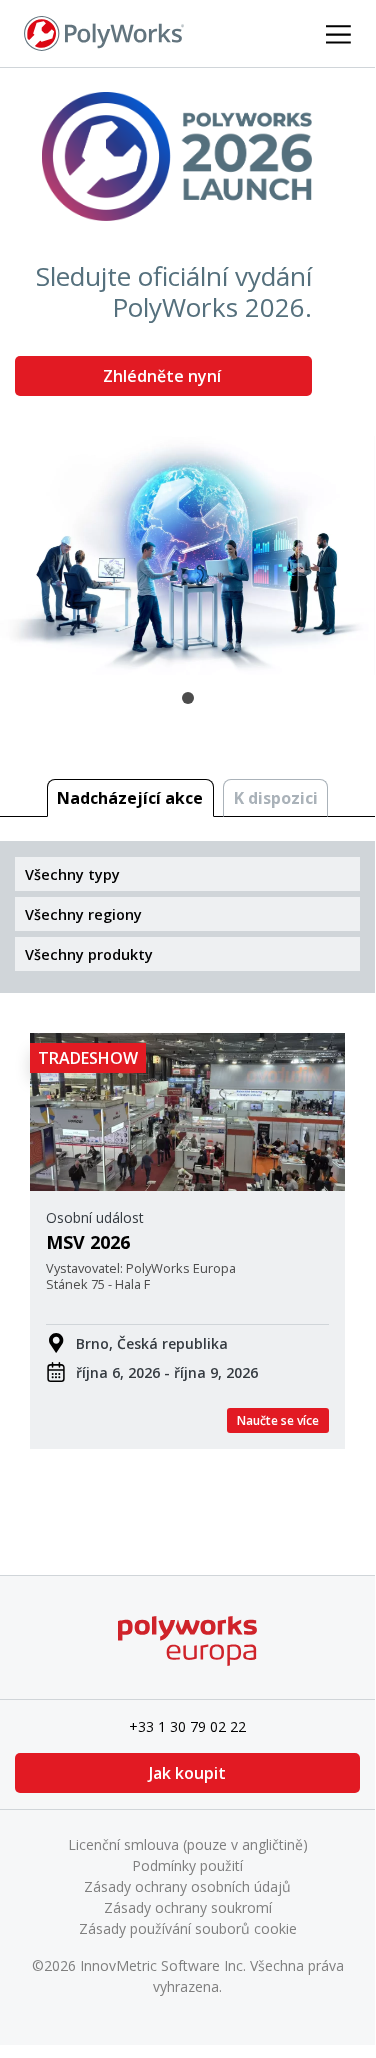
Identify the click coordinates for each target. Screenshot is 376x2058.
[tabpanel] (187, 371)
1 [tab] (188, 698)
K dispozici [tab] (276, 798)
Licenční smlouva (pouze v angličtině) (188, 1844)
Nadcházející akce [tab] (130, 798)
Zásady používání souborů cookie (188, 1928)
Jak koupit (187, 1773)
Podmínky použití (187, 1865)
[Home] (104, 32)
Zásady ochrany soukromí (188, 1907)
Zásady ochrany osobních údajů (187, 1886)
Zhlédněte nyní (164, 376)
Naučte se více (278, 1420)
